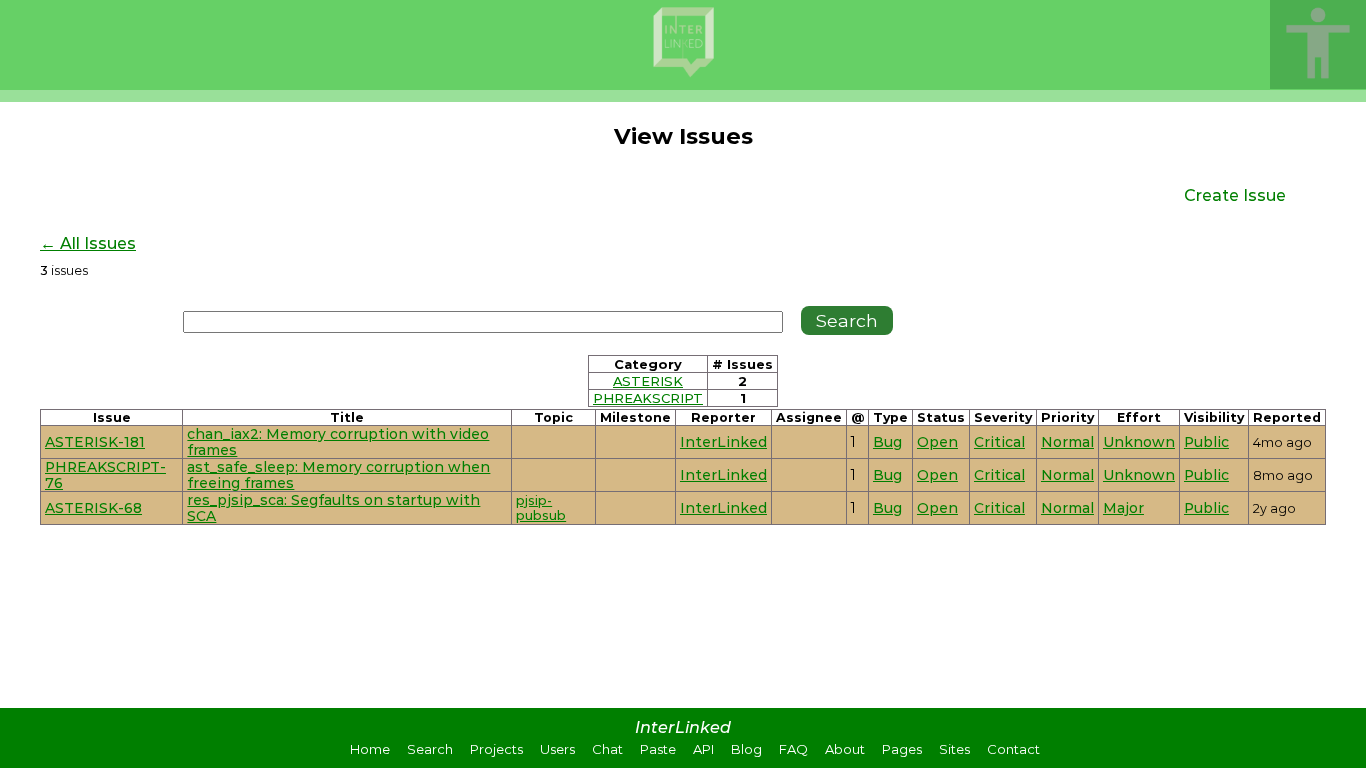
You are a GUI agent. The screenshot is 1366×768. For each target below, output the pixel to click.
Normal (1067, 442)
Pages (902, 749)
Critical (999, 442)
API (703, 749)
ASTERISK (648, 381)
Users (557, 749)
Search (430, 749)
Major (1123, 508)
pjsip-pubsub (541, 508)
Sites (954, 749)
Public (1206, 442)
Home (370, 749)
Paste (658, 749)
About (845, 749)
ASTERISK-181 (95, 442)
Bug (887, 442)
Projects (496, 749)
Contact (1013, 749)
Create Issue (1235, 195)
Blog (746, 749)
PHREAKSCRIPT (648, 398)
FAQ (793, 749)
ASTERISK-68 (93, 508)
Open (937, 442)
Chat (607, 749)
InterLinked (723, 442)
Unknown (1139, 442)
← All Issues (88, 243)
